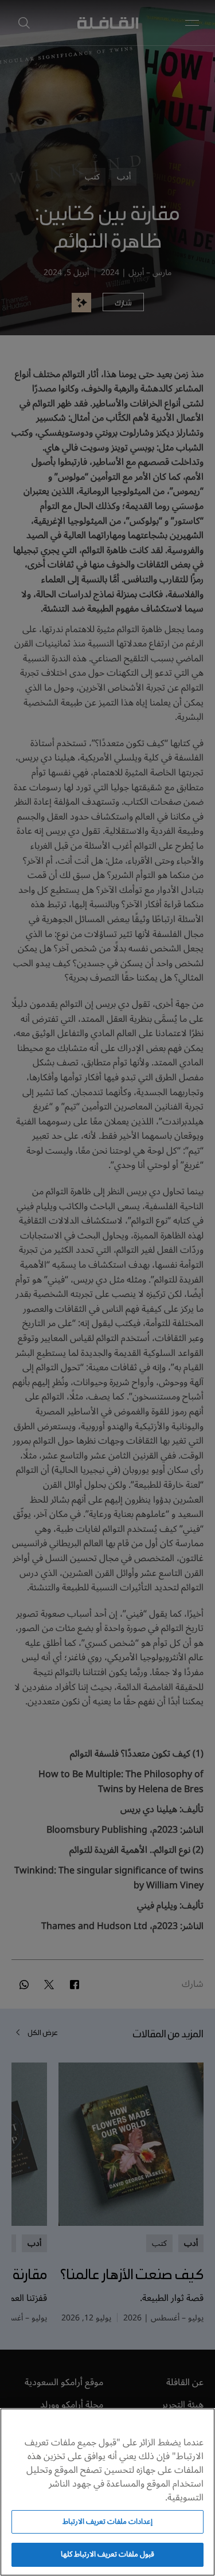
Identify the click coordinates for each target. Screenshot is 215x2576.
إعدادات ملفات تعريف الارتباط (107, 2522)
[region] (107, 2492)
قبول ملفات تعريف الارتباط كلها (108, 2554)
